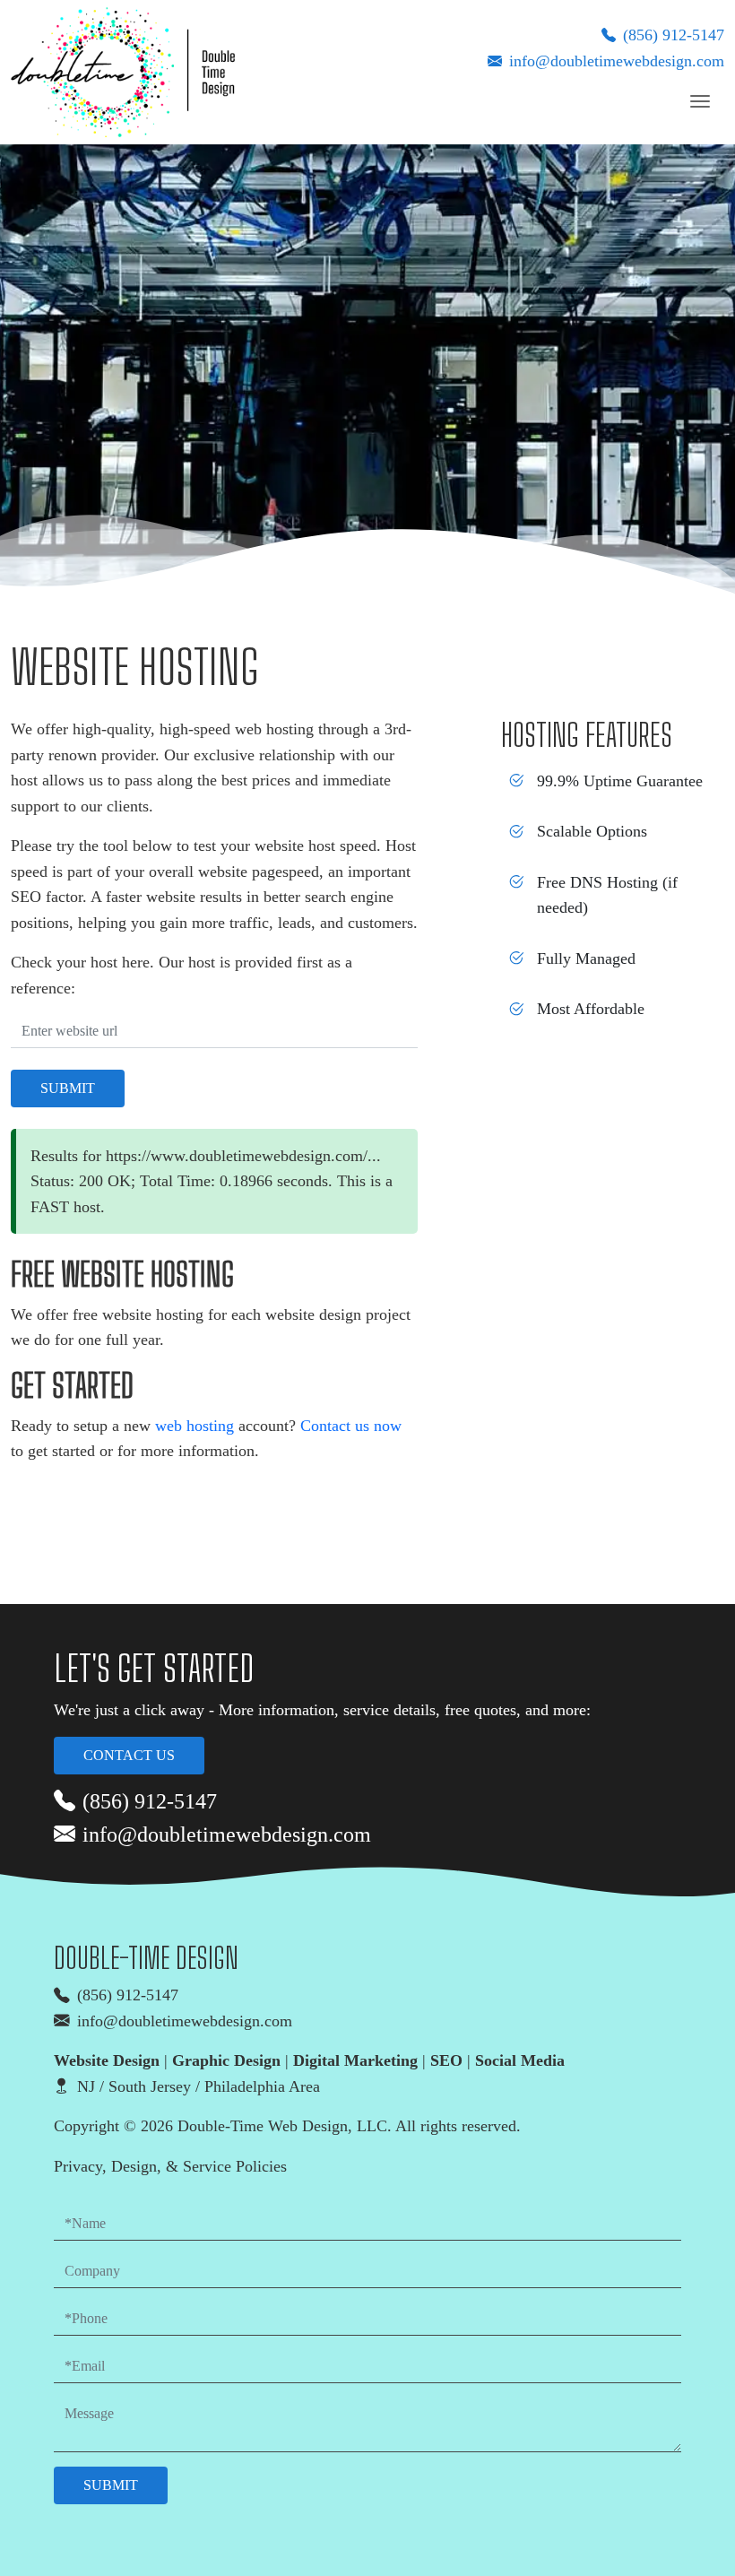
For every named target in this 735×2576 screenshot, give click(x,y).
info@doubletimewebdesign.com (617, 61)
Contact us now (351, 1426)
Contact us (129, 1755)
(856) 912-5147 (674, 35)
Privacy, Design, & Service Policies (170, 2166)
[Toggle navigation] (700, 101)
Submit (68, 1088)
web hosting (195, 1426)
